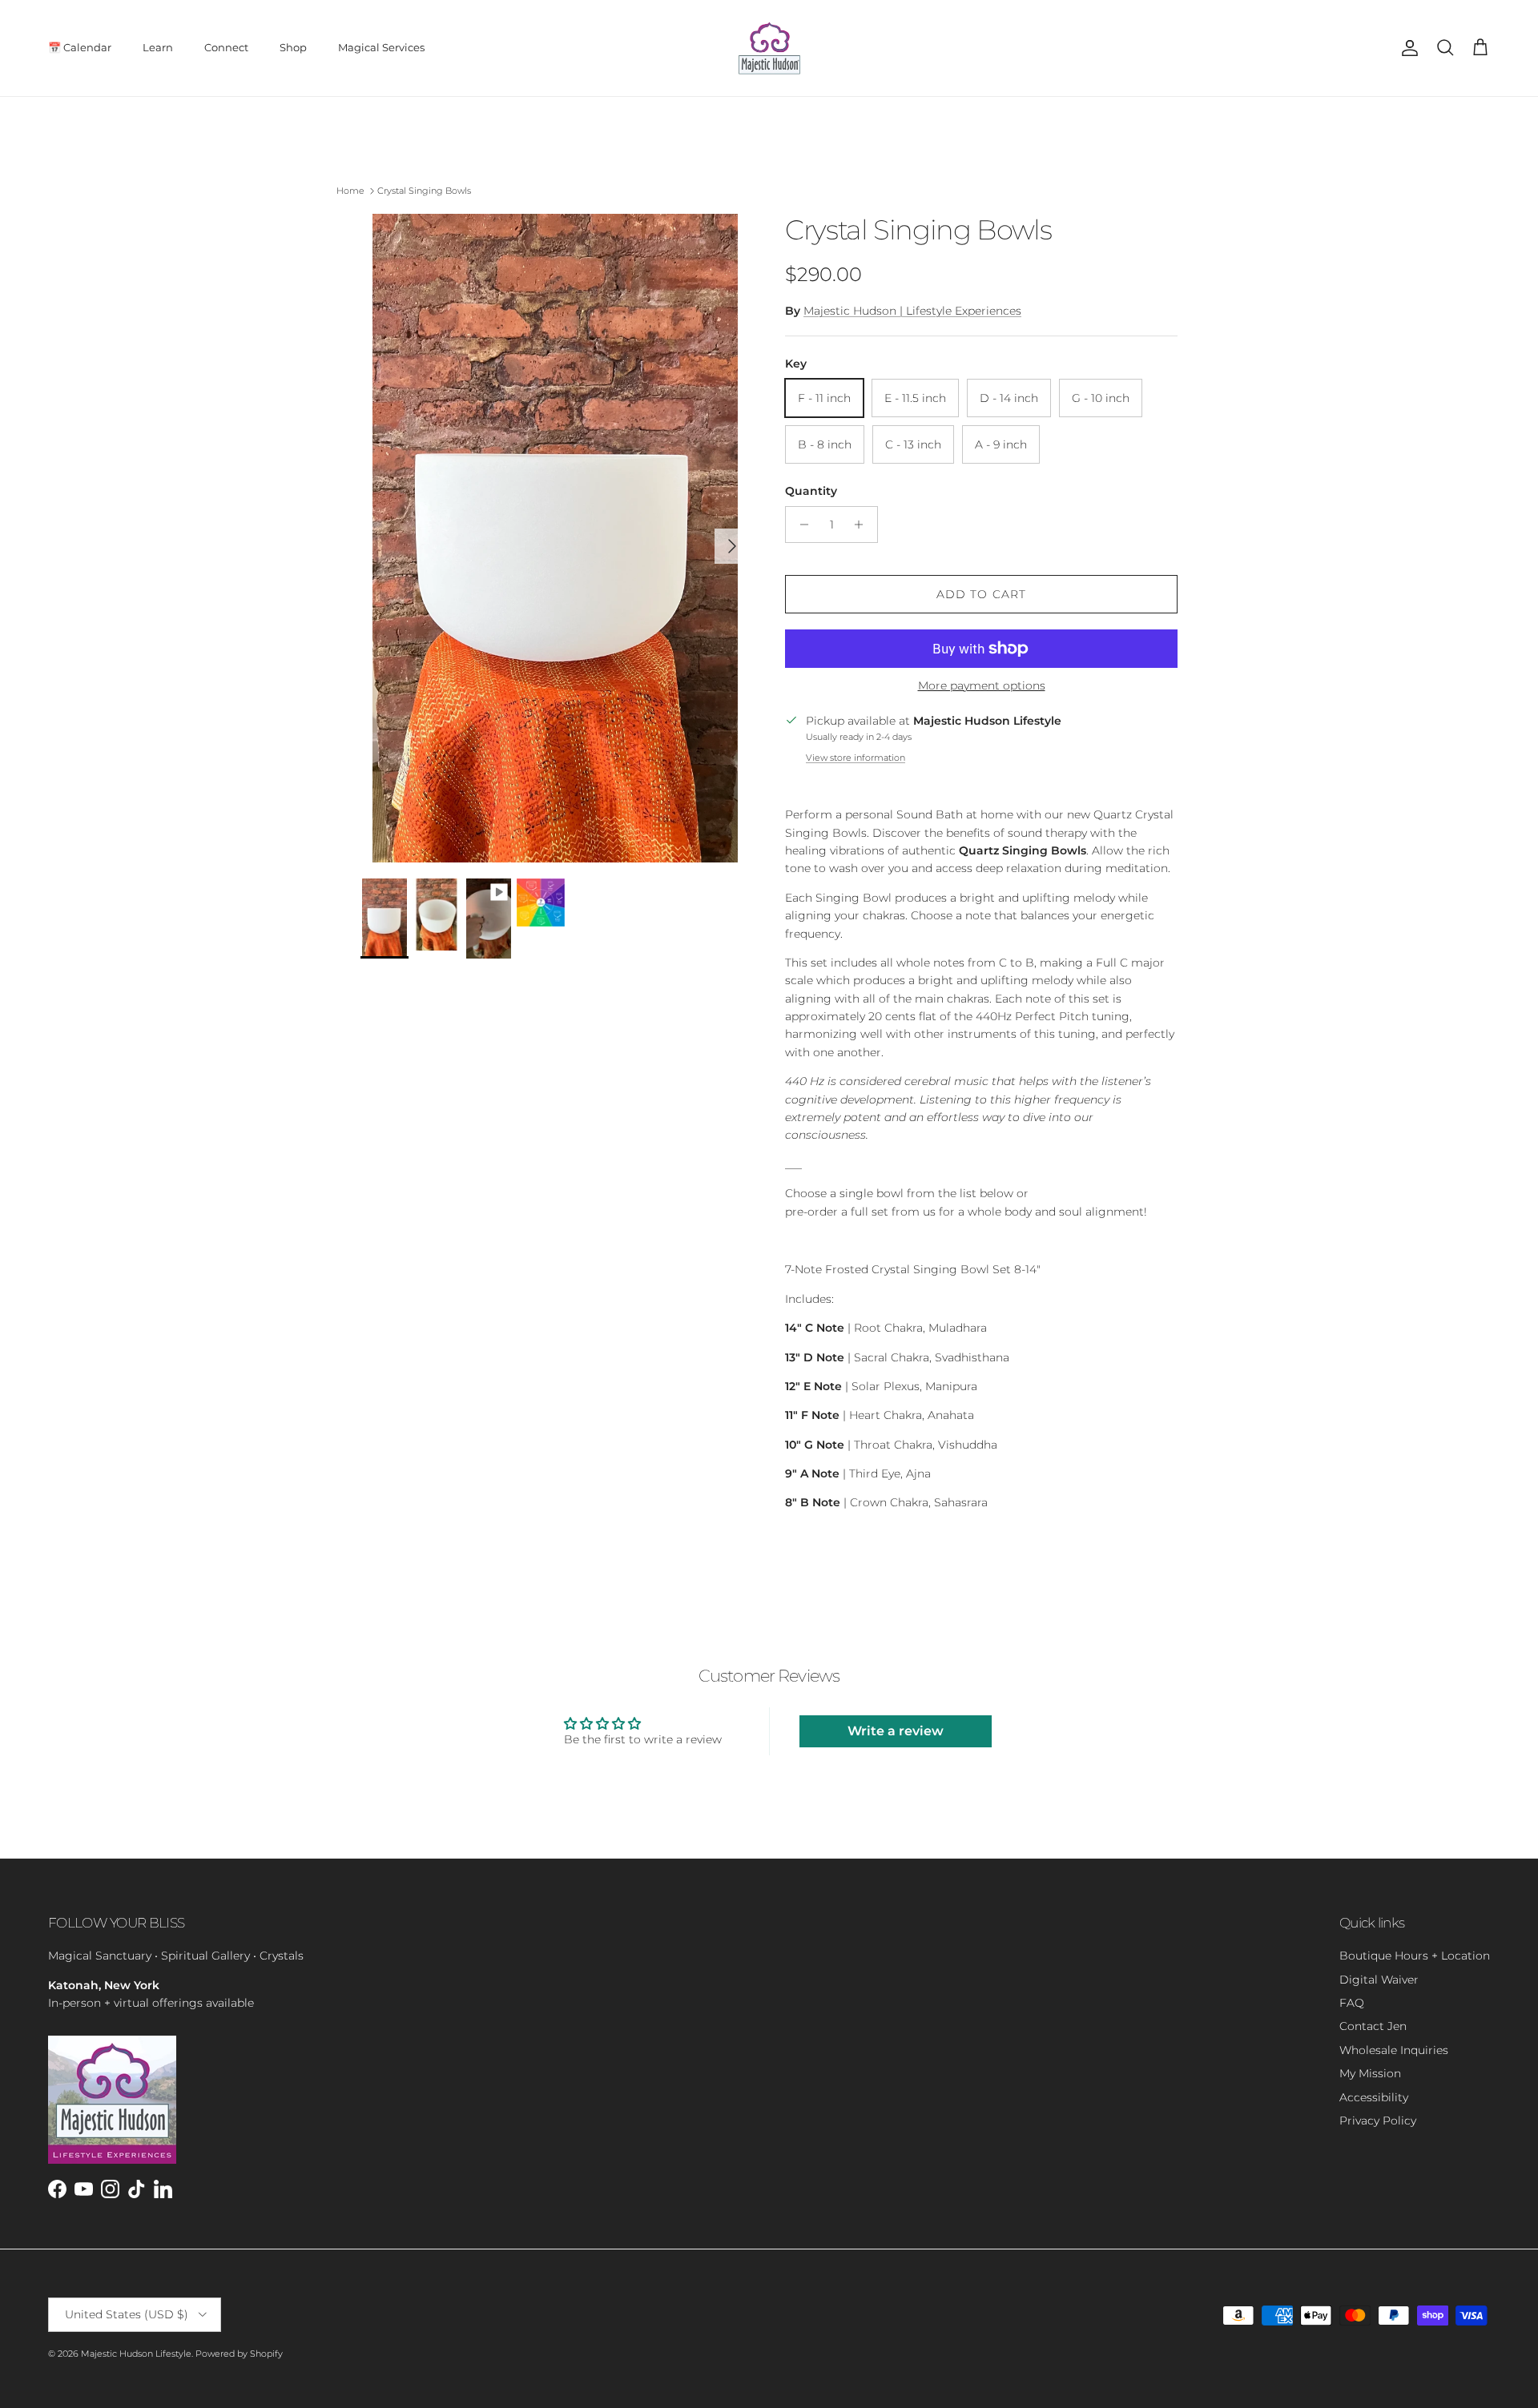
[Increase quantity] (863, 525)
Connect (226, 47)
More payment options (982, 686)
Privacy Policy (1378, 2121)
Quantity (811, 491)
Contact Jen (1373, 2026)
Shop (293, 47)
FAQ (1352, 2003)
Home (350, 191)
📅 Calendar (80, 47)
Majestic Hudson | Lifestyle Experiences (912, 311)
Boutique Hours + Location (1415, 1956)
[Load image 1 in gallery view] (555, 538)
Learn (158, 47)
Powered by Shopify (239, 2354)
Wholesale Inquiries (1394, 2050)
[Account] (1407, 48)
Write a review (896, 1731)
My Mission (1370, 2073)
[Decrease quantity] (800, 525)
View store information (856, 758)
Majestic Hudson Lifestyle (136, 2354)
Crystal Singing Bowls (424, 191)
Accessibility (1374, 2097)
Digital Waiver (1379, 1980)
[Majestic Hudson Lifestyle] (769, 48)
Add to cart (981, 594)
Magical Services (381, 47)
